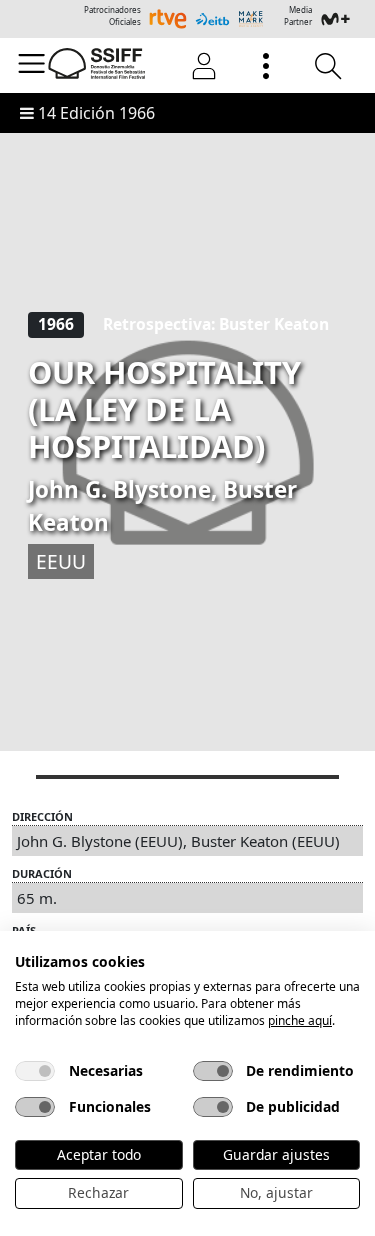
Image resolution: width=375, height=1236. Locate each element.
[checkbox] (35, 1071)
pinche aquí (300, 1020)
